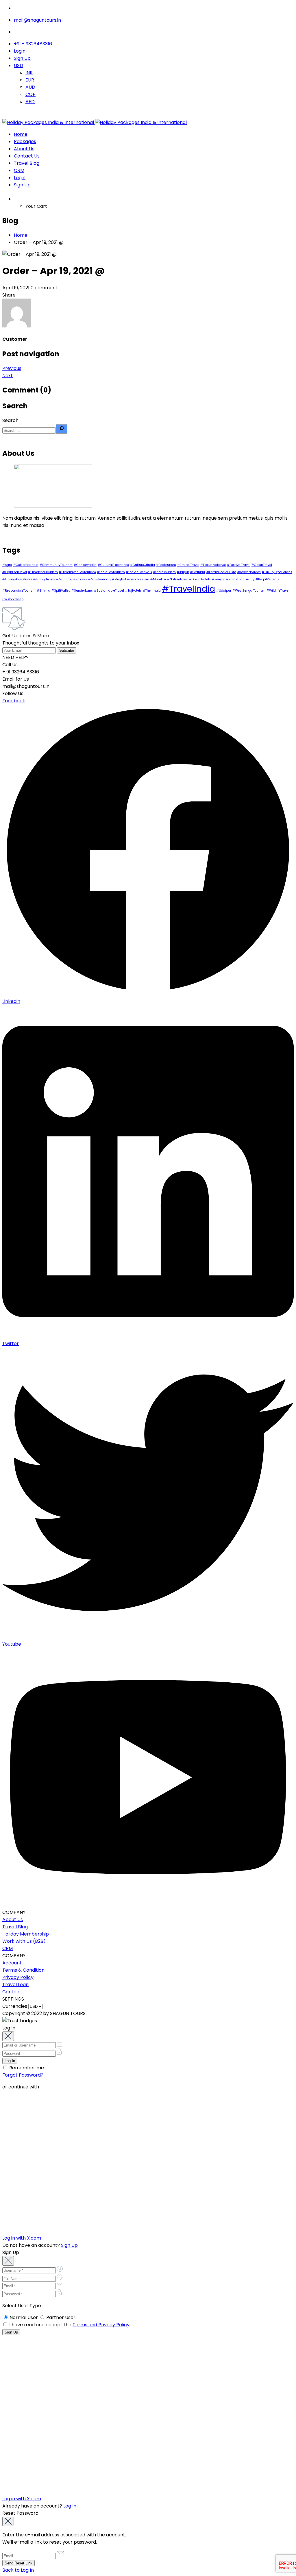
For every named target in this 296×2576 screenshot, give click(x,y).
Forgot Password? (23, 2075)
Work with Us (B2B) (24, 1941)
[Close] (8, 2036)
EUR (30, 80)
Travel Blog (27, 163)
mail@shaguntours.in (37, 20)
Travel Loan (15, 1985)
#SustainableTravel (109, 591)
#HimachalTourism (43, 572)
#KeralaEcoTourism (221, 572)
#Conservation (85, 565)
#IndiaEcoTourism (111, 572)
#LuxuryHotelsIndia (17, 579)
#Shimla (44, 591)
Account (12, 1963)
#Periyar (218, 579)
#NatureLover (177, 579)
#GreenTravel (262, 565)
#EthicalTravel (188, 565)
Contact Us (27, 156)
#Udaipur (224, 591)
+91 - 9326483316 (33, 44)
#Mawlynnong (99, 579)
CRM (19, 170)
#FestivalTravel (239, 565)
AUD (30, 87)
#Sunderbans (82, 591)
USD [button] (18, 65)
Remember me (26, 2068)
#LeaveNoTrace (249, 572)
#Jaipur (183, 572)
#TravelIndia (188, 589)
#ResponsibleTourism (19, 591)
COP (30, 94)
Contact (12, 1992)
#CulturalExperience (113, 565)
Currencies (15, 2006)
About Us (24, 149)
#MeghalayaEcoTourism (131, 579)
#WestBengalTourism (249, 591)
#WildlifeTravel (278, 591)
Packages (25, 141)
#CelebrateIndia (26, 565)
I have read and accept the (69, 2325)
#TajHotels (133, 591)
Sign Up (22, 58)
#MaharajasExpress (72, 579)
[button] (154, 198)
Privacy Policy (18, 1977)
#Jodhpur (198, 572)
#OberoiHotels (200, 579)
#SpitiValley (61, 591)
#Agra (7, 565)
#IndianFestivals (139, 572)
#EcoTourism (166, 565)
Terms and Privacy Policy (101, 2325)
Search (10, 420)
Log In (70, 2506)
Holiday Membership (26, 1934)
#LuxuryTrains (44, 579)
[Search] (62, 429)
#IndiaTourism (164, 572)
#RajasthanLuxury (240, 579)
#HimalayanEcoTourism (77, 572)
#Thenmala (152, 591)
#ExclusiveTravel (213, 565)
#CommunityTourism (56, 565)
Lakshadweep (13, 599)
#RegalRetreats (268, 579)
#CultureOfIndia (143, 565)
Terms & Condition (23, 1970)
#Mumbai (158, 579)
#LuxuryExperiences (277, 572)
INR (29, 73)
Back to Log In (18, 2570)
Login (20, 51)
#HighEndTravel (15, 572)
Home (21, 134)
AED (30, 102)
